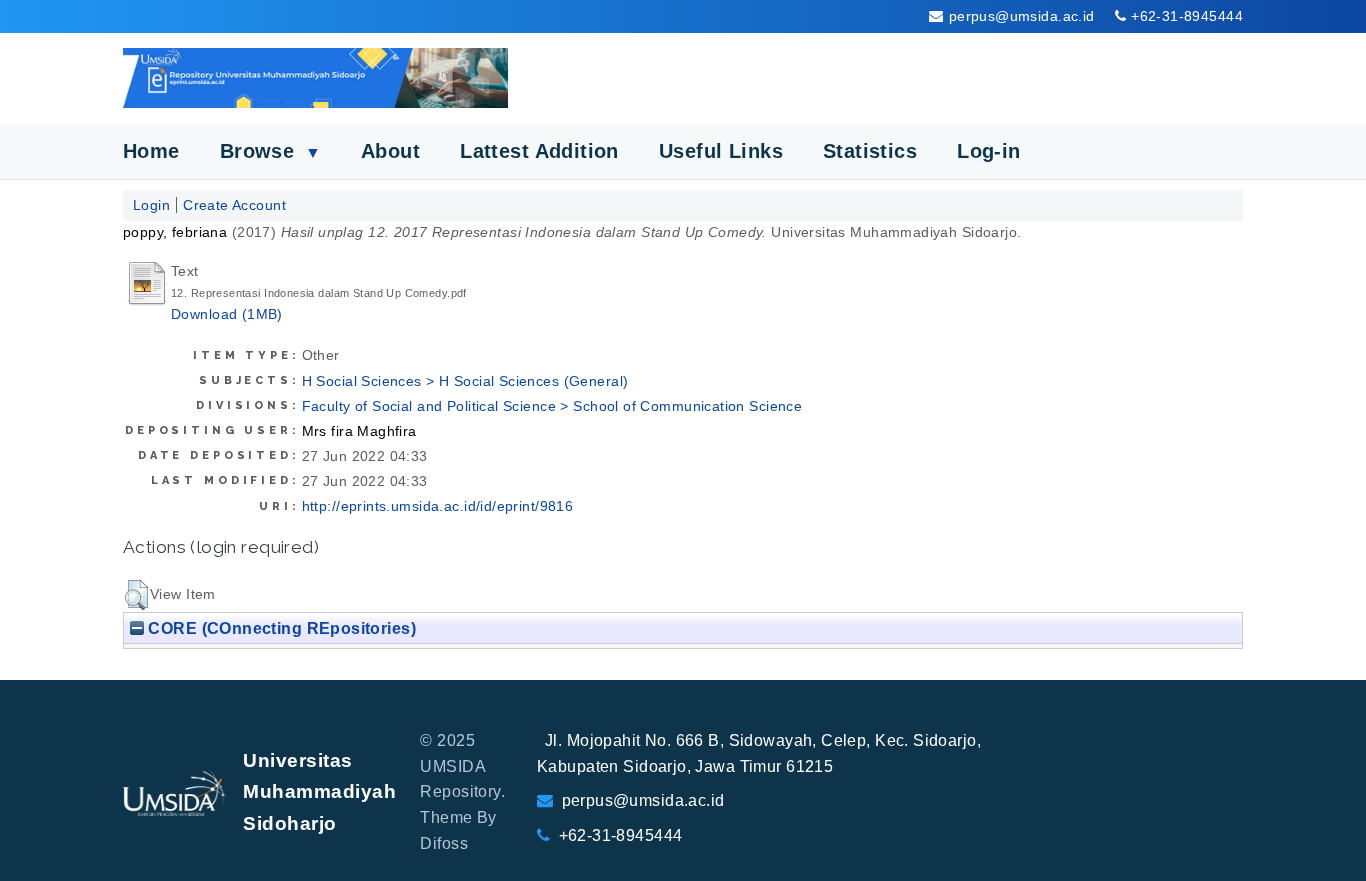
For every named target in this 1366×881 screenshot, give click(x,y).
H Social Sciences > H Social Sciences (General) (465, 381)
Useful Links (721, 151)
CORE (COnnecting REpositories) (280, 628)
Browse (270, 151)
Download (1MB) (227, 314)
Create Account (234, 205)
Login (151, 205)
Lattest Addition (539, 151)
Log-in (989, 151)
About (390, 151)
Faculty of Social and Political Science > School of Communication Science (552, 406)
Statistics (870, 151)
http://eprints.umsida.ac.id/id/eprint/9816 (438, 506)
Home (151, 151)
